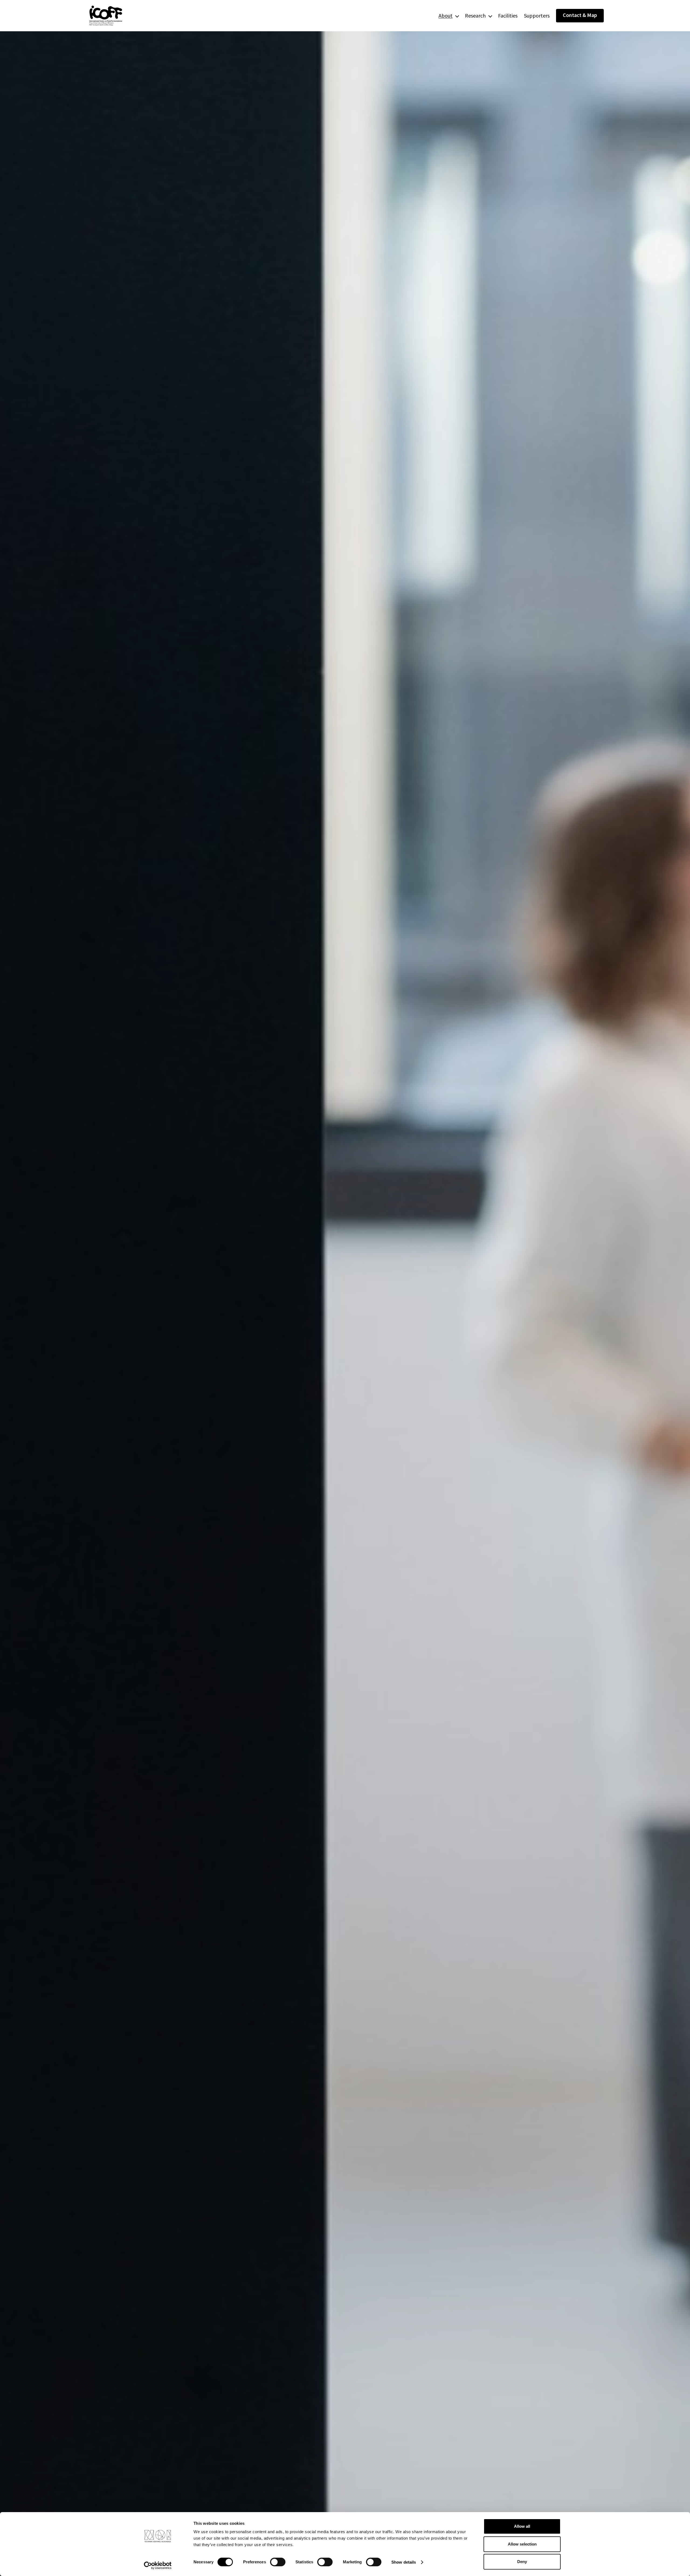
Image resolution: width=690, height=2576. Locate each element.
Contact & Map (580, 15)
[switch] (278, 2562)
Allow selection (522, 2544)
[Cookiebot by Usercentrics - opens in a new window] (158, 2565)
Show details (404, 2562)
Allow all (522, 2526)
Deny (522, 2562)
